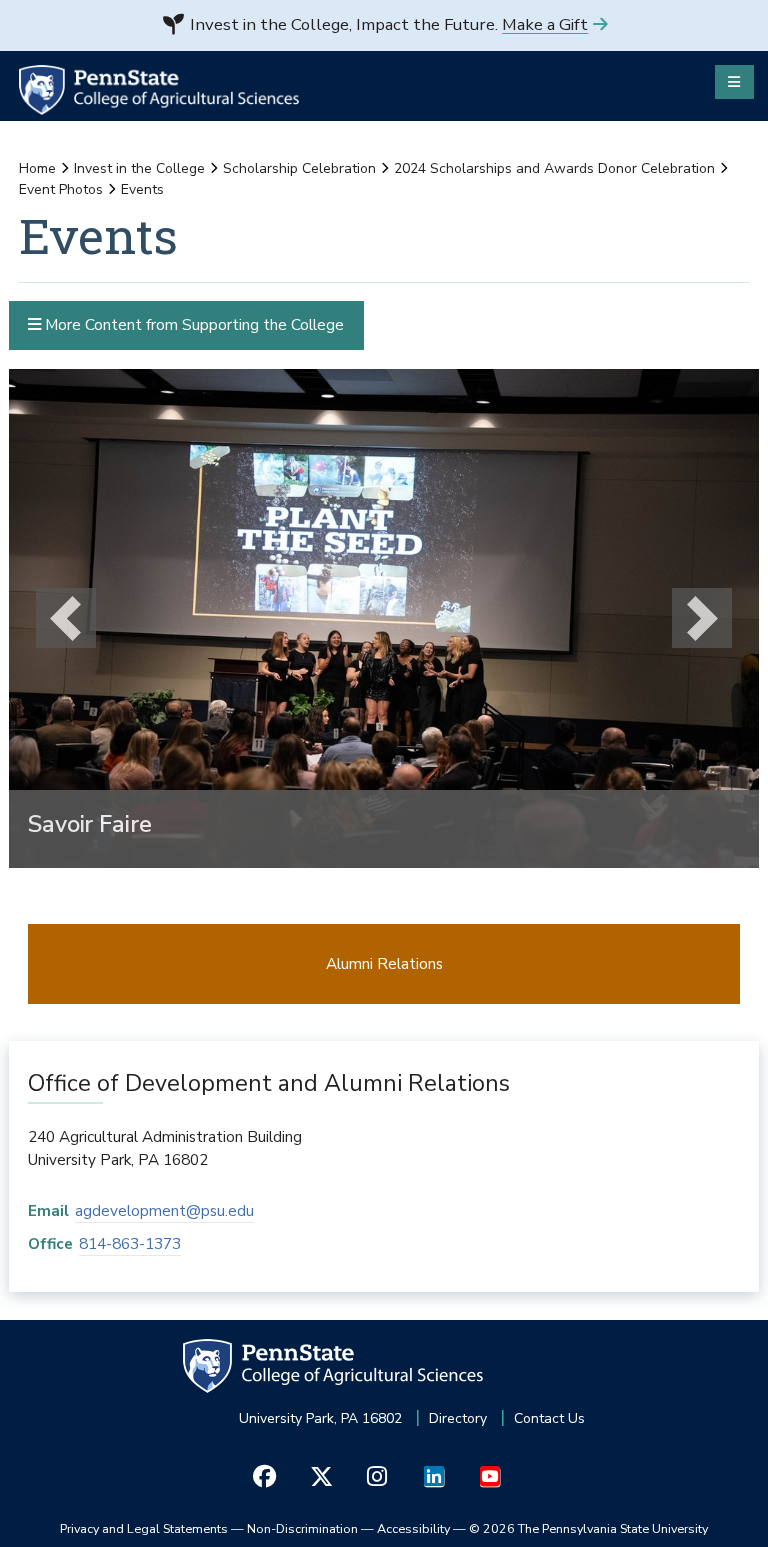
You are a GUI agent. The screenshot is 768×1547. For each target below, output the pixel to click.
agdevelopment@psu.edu (164, 1210)
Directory (458, 1418)
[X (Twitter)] (320, 1476)
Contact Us (549, 1418)
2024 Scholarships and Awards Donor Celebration (554, 168)
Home (37, 168)
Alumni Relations (384, 963)
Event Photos (61, 189)
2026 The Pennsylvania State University (588, 1528)
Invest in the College (139, 168)
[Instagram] (377, 1476)
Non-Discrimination (302, 1528)
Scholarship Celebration (299, 168)
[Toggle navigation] (734, 82)
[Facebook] (264, 1476)
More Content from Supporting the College (192, 324)
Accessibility (413, 1528)
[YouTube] (489, 1476)
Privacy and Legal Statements (144, 1528)
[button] (65, 618)
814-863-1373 (130, 1243)
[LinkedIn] (433, 1476)
